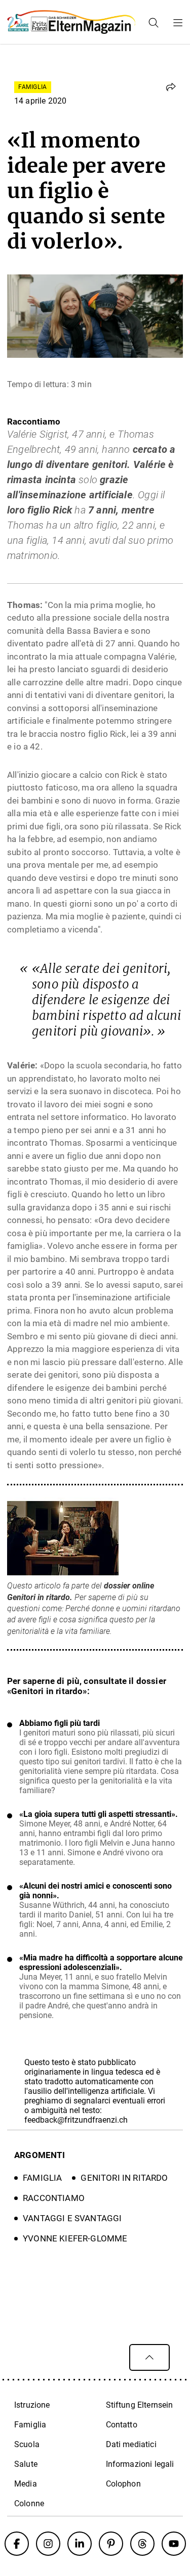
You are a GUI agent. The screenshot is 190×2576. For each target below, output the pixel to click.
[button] (171, 87)
